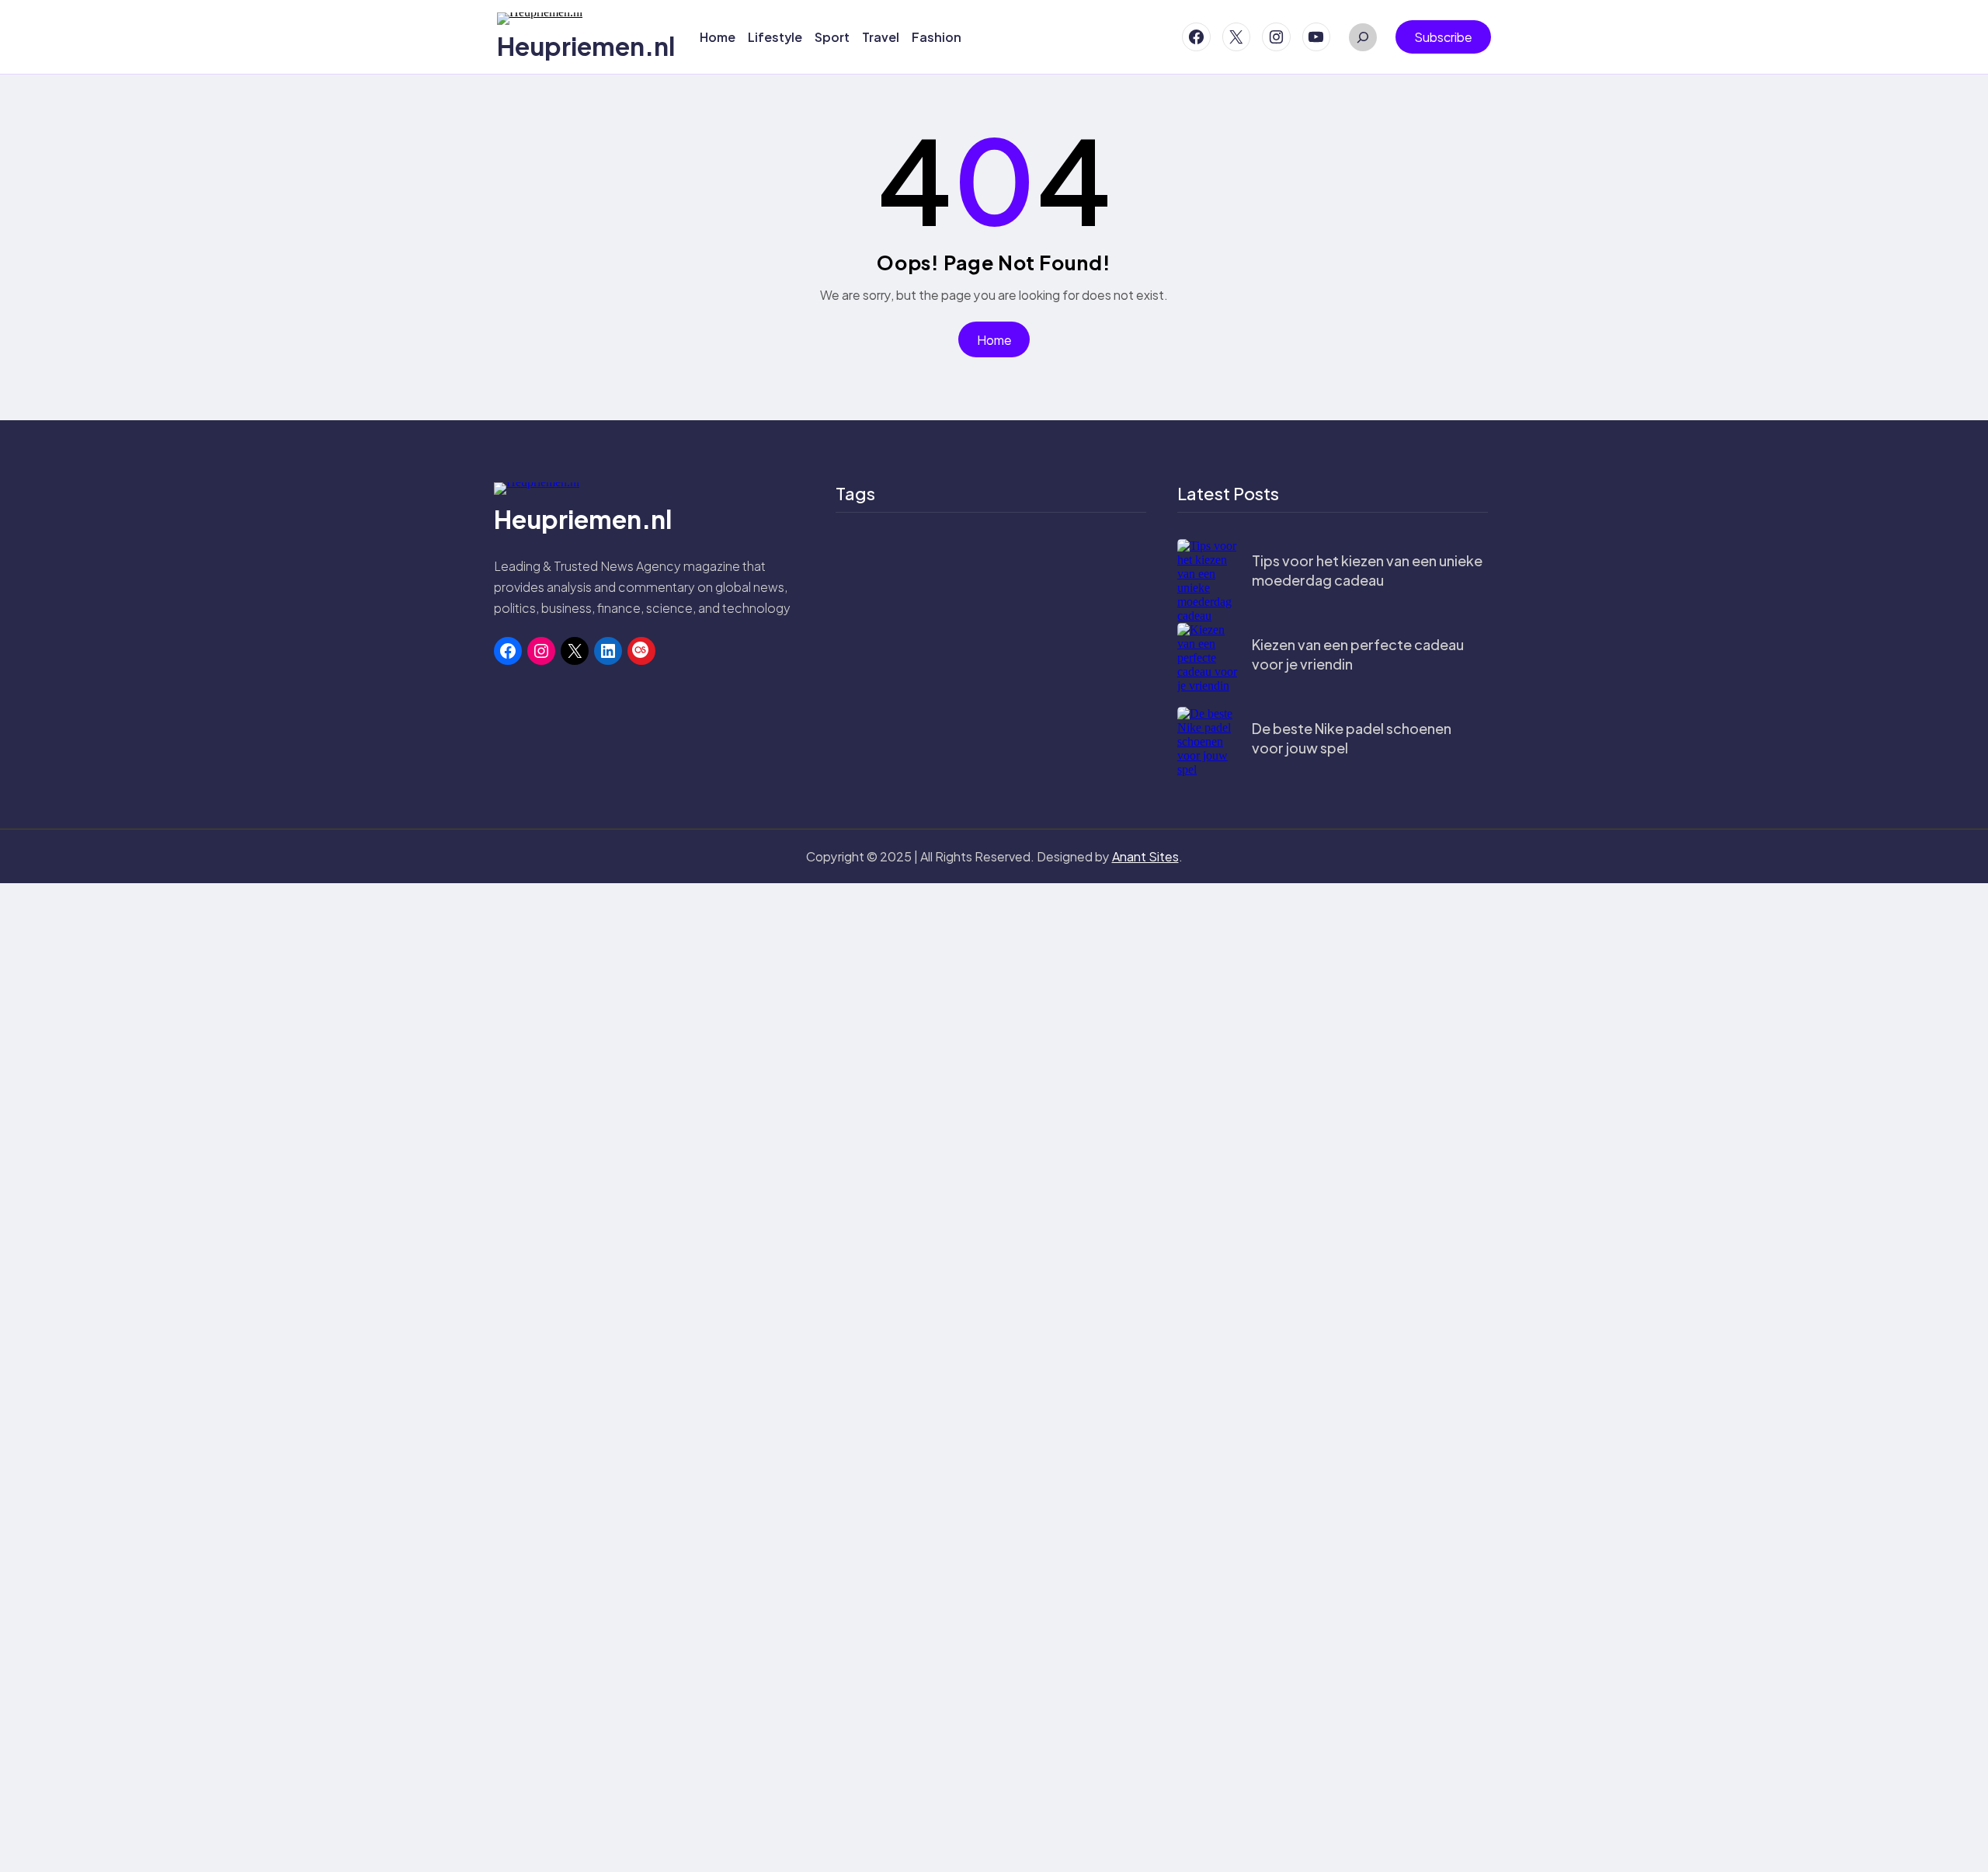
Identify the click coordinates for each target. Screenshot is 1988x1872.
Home (994, 340)
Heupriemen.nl (586, 46)
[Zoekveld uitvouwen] (1363, 37)
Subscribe (1443, 37)
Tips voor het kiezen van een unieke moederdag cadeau (1367, 570)
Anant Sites (1145, 856)
